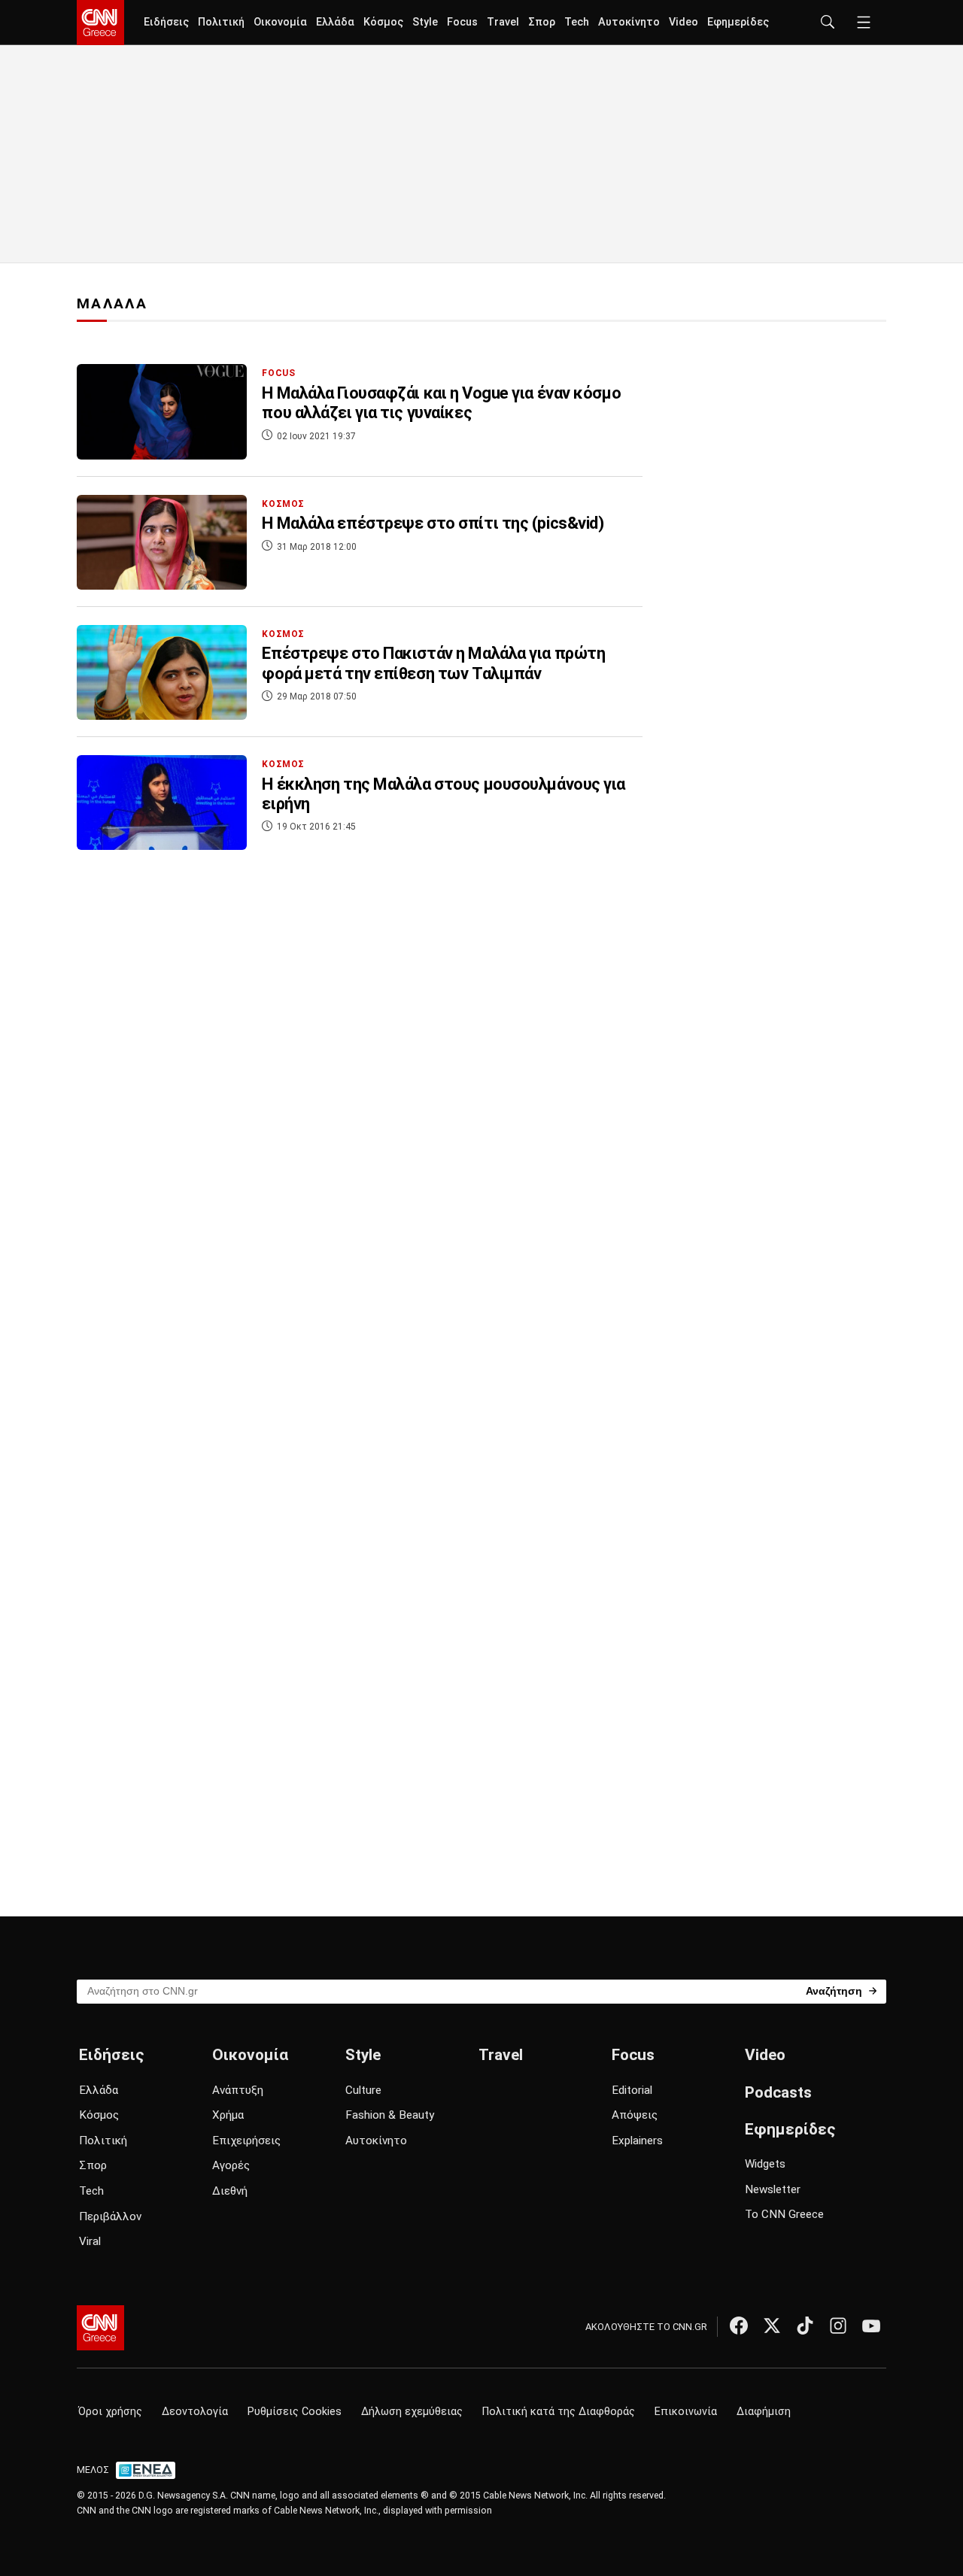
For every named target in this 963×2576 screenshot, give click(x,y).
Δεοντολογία (195, 2412)
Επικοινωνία (686, 2412)
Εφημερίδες (738, 22)
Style (425, 22)
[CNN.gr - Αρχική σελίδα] (100, 2328)
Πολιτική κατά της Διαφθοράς (559, 2412)
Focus (462, 22)
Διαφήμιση (764, 2412)
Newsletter (773, 2189)
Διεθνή (230, 2191)
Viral (90, 2241)
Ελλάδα (335, 22)
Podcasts (778, 2092)
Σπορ (542, 22)
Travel (503, 22)
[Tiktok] (805, 2326)
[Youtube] (871, 2326)
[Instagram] (838, 2326)
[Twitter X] (772, 2326)
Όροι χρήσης (110, 2412)
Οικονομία (280, 22)
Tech (577, 22)
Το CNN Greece (784, 2214)
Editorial (632, 2090)
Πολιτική (221, 22)
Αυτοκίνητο (629, 22)
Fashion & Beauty (390, 2115)
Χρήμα (228, 2115)
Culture (363, 2090)
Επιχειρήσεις (246, 2141)
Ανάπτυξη (238, 2090)
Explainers (637, 2141)
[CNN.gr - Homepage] (100, 23)
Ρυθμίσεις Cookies (295, 2412)
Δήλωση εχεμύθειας (412, 2412)
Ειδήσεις (166, 22)
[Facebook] (739, 2326)
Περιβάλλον (110, 2216)
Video (684, 22)
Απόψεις (635, 2115)
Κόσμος (383, 22)
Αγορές (231, 2165)
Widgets (765, 2164)
